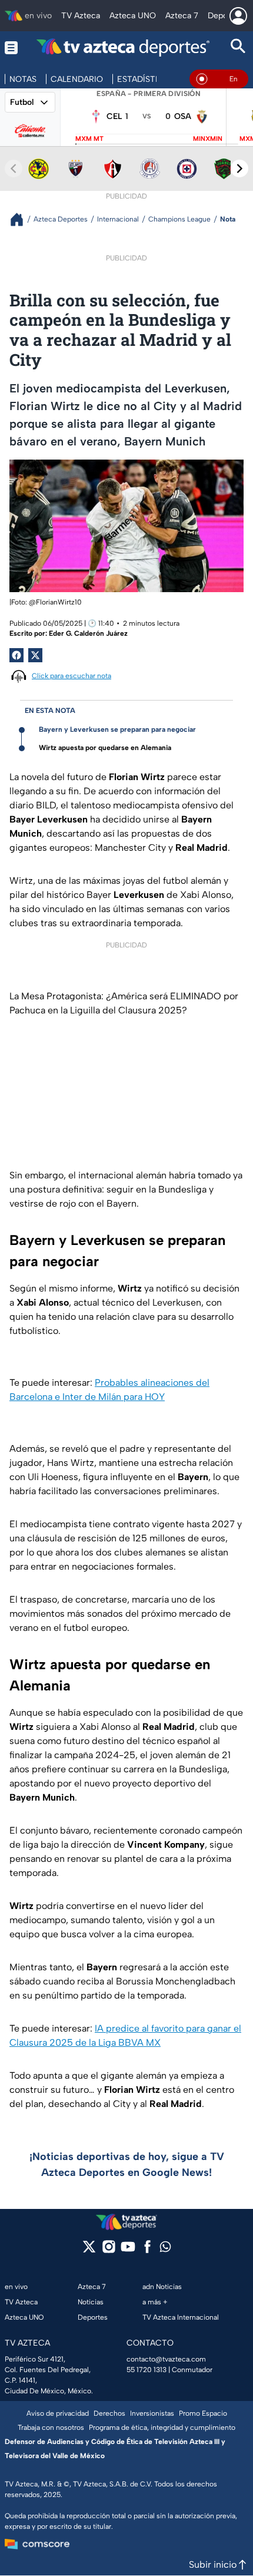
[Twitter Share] (35, 655)
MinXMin (208, 139)
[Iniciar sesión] (238, 16)
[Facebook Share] (16, 655)
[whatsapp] (165, 2249)
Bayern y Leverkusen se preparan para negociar (117, 729)
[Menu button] (11, 47)
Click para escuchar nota (71, 676)
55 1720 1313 (147, 2370)
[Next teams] (239, 169)
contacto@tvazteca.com (166, 2359)
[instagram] (109, 2250)
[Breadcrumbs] (21, 219)
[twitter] (89, 2250)
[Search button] (238, 47)
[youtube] (128, 2250)
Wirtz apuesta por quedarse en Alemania (105, 748)
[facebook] (147, 2250)
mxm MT (89, 139)
